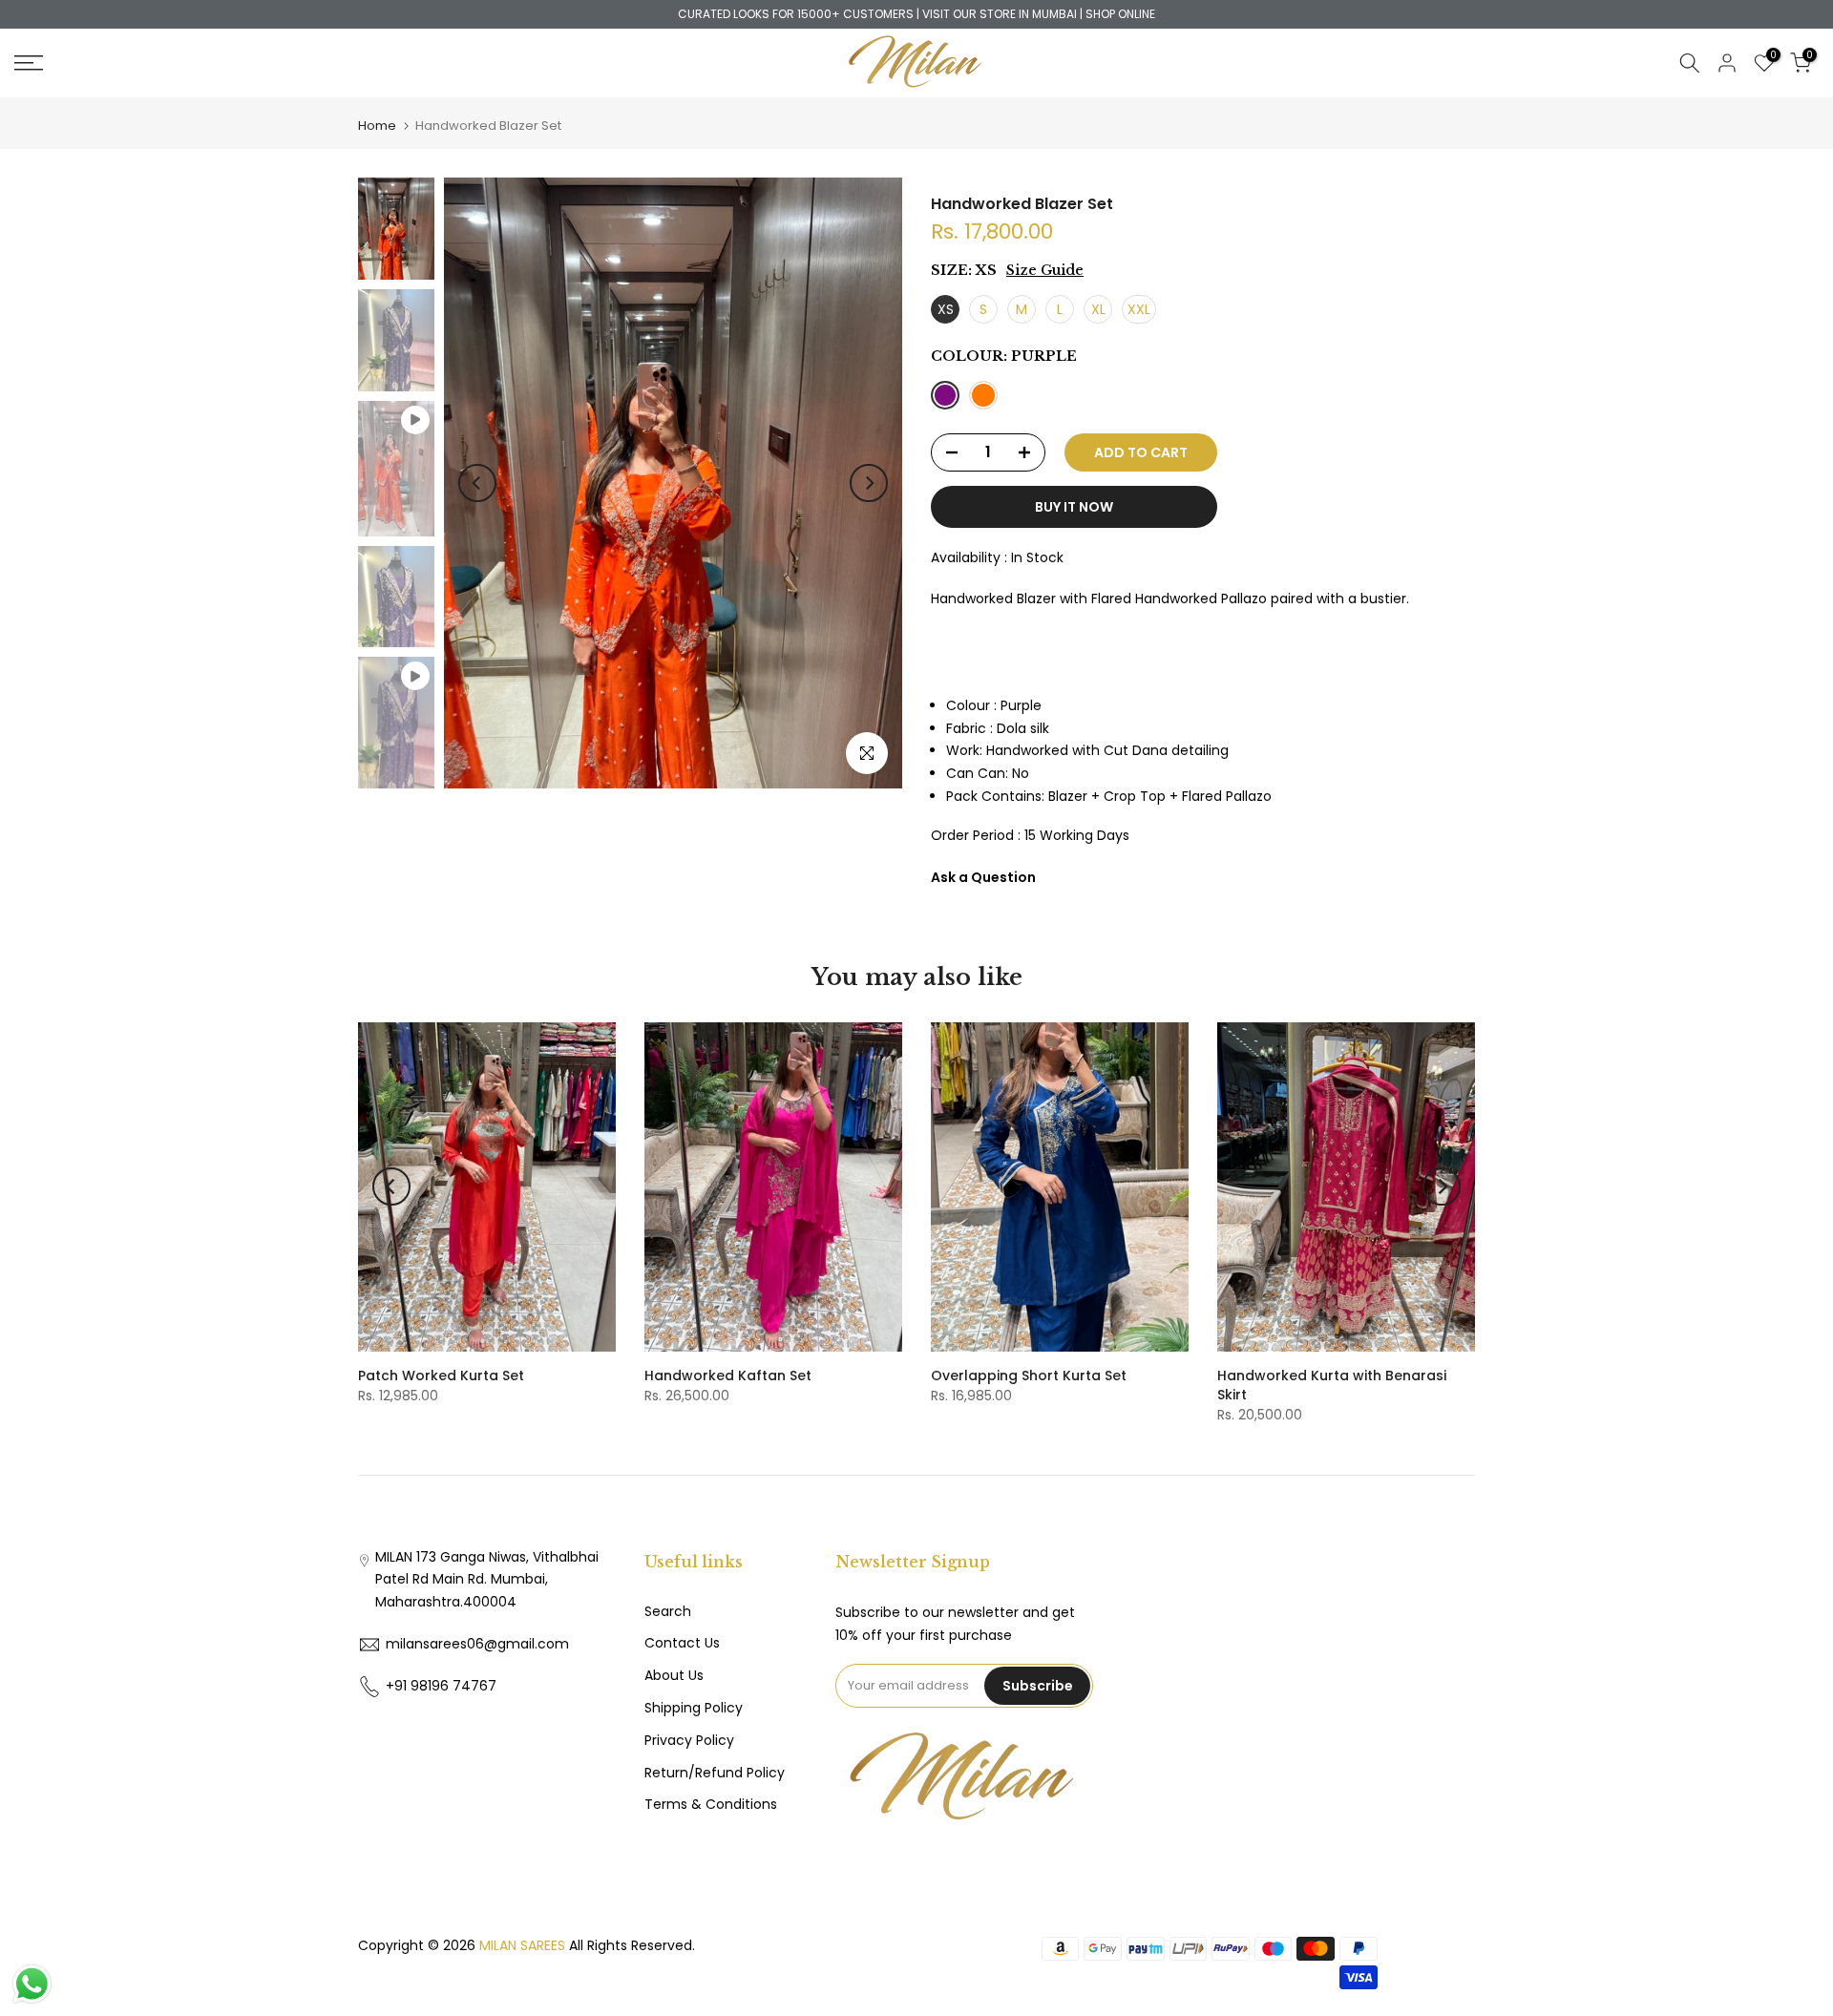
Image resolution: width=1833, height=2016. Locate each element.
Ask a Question (983, 877)
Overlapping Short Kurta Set (1029, 1375)
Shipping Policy (694, 1708)
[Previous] (477, 483)
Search (668, 1611)
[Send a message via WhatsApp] (32, 1984)
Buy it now (1074, 507)
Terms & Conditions (711, 1804)
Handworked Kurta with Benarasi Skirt (1332, 1385)
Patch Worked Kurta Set (441, 1375)
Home (377, 126)
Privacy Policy (689, 1740)
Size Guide (1045, 270)
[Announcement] (916, 14)
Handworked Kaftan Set (728, 1375)
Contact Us (682, 1643)
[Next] (869, 483)
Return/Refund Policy (715, 1773)
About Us (674, 1675)
